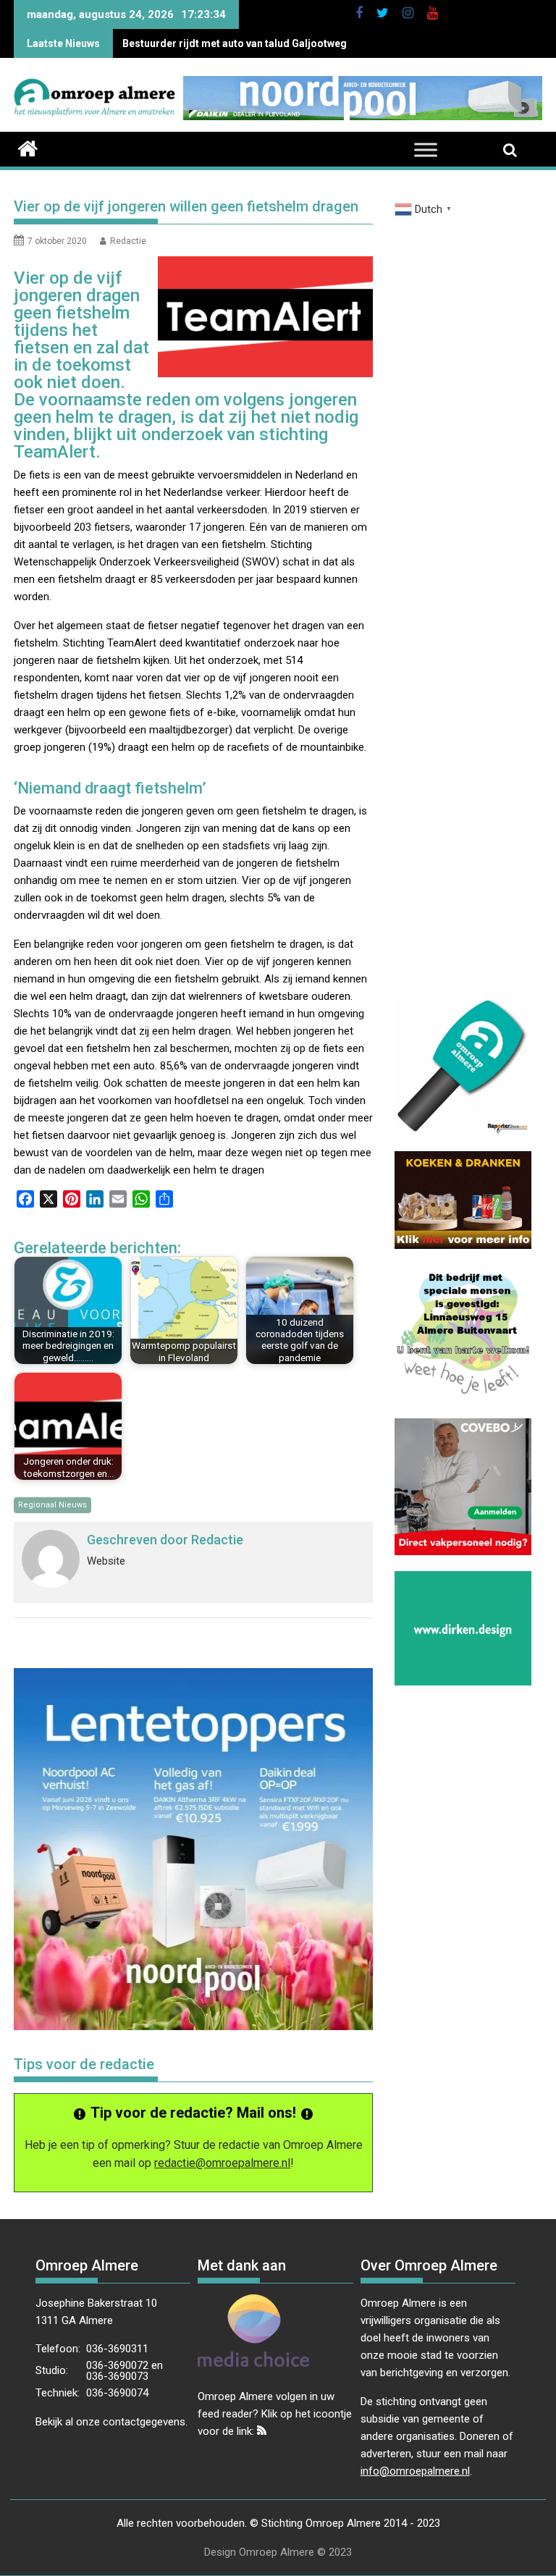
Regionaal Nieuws (52, 1505)
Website (106, 1561)
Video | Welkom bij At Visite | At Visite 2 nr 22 (227, 43)
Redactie (128, 241)
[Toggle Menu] (426, 150)
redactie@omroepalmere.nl (222, 2163)
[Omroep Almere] (28, 147)
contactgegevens (144, 2422)
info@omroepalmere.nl (415, 2471)
